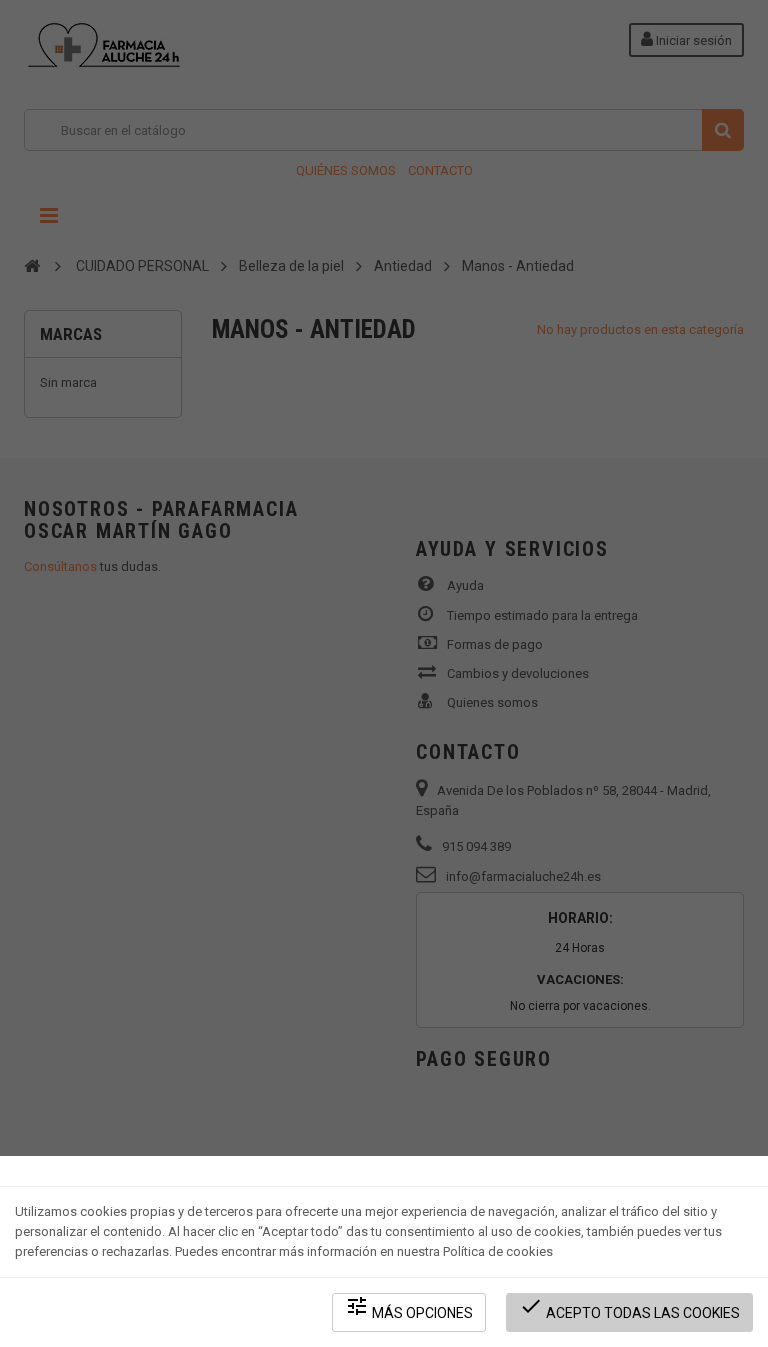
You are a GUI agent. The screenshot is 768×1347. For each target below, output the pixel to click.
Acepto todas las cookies (629, 1307)
